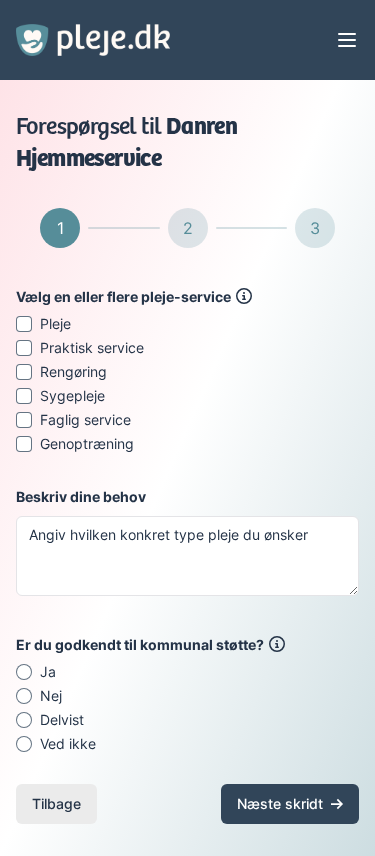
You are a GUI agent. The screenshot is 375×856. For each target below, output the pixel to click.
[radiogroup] (187, 708)
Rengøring (73, 372)
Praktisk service (92, 348)
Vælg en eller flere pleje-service (123, 296)
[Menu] (347, 40)
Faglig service (85, 420)
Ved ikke (68, 744)
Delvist (62, 720)
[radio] (24, 672)
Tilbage (56, 803)
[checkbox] (24, 324)
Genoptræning (87, 444)
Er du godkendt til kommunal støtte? (140, 644)
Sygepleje (72, 396)
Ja (48, 672)
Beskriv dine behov (81, 496)
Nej (51, 696)
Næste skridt (280, 803)
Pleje (55, 324)
